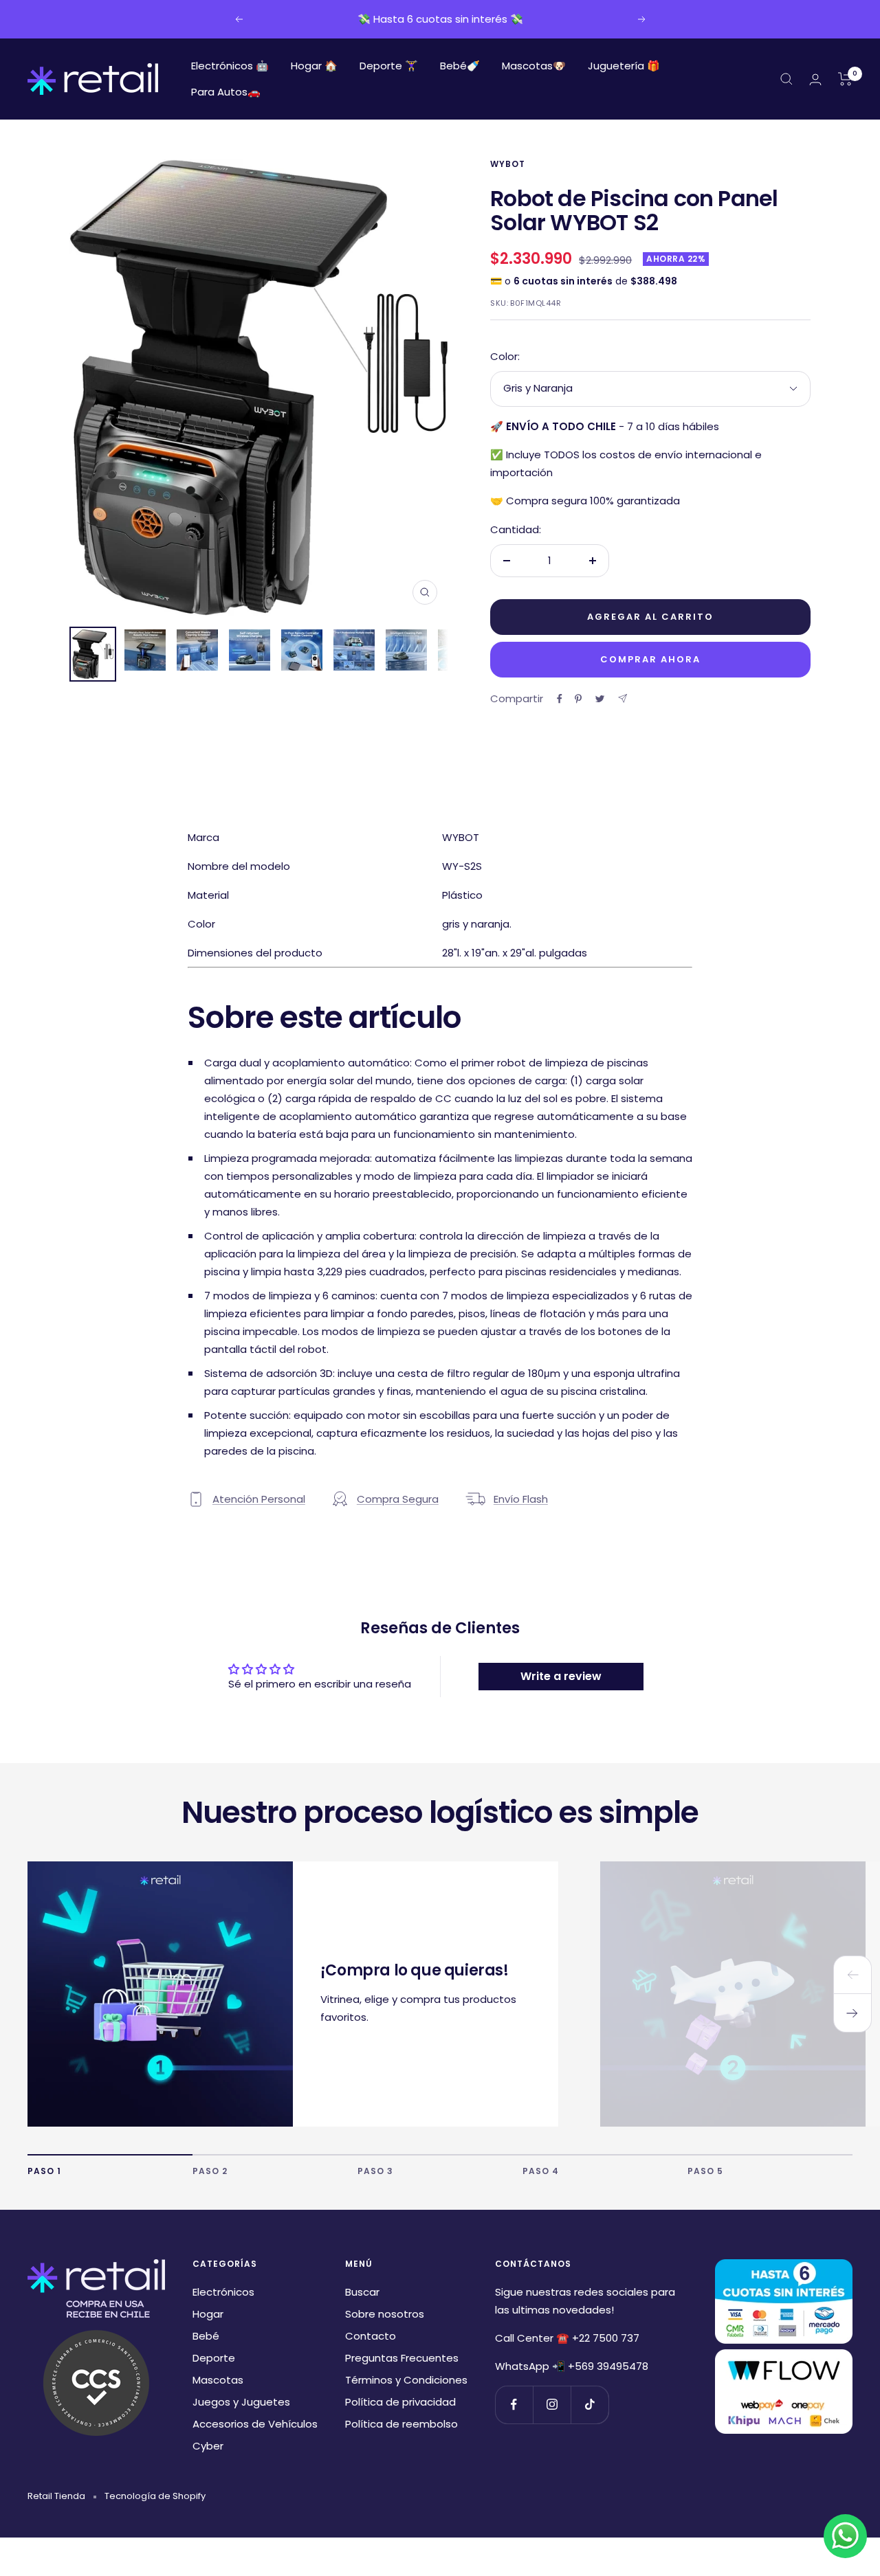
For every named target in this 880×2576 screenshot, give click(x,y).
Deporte (214, 2358)
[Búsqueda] (786, 79)
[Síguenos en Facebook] (514, 2405)
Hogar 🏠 (314, 66)
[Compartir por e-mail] (623, 698)
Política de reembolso (401, 2424)
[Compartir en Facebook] (560, 699)
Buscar (362, 2292)
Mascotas (218, 2380)
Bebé (206, 2336)
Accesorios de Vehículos (255, 2424)
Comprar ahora (650, 659)
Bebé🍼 (460, 66)
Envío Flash (521, 1499)
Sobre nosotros (385, 2314)
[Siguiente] (852, 2013)
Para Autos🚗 (226, 92)
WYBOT (508, 164)
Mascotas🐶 (534, 66)
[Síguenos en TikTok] (590, 2405)
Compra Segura (398, 1499)
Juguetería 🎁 (624, 66)
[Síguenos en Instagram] (552, 2405)
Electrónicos (223, 2292)
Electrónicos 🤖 (230, 66)
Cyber (208, 2446)
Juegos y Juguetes (241, 2402)
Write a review (561, 1676)
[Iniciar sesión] (815, 79)
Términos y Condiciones (406, 2380)
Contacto (371, 2336)
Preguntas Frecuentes (402, 2358)
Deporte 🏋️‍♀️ (389, 66)
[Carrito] (845, 79)
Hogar (208, 2314)
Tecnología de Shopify (155, 2496)
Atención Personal (259, 1499)
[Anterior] (852, 1975)
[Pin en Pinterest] (578, 699)
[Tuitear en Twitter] (600, 699)
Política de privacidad (400, 2402)
